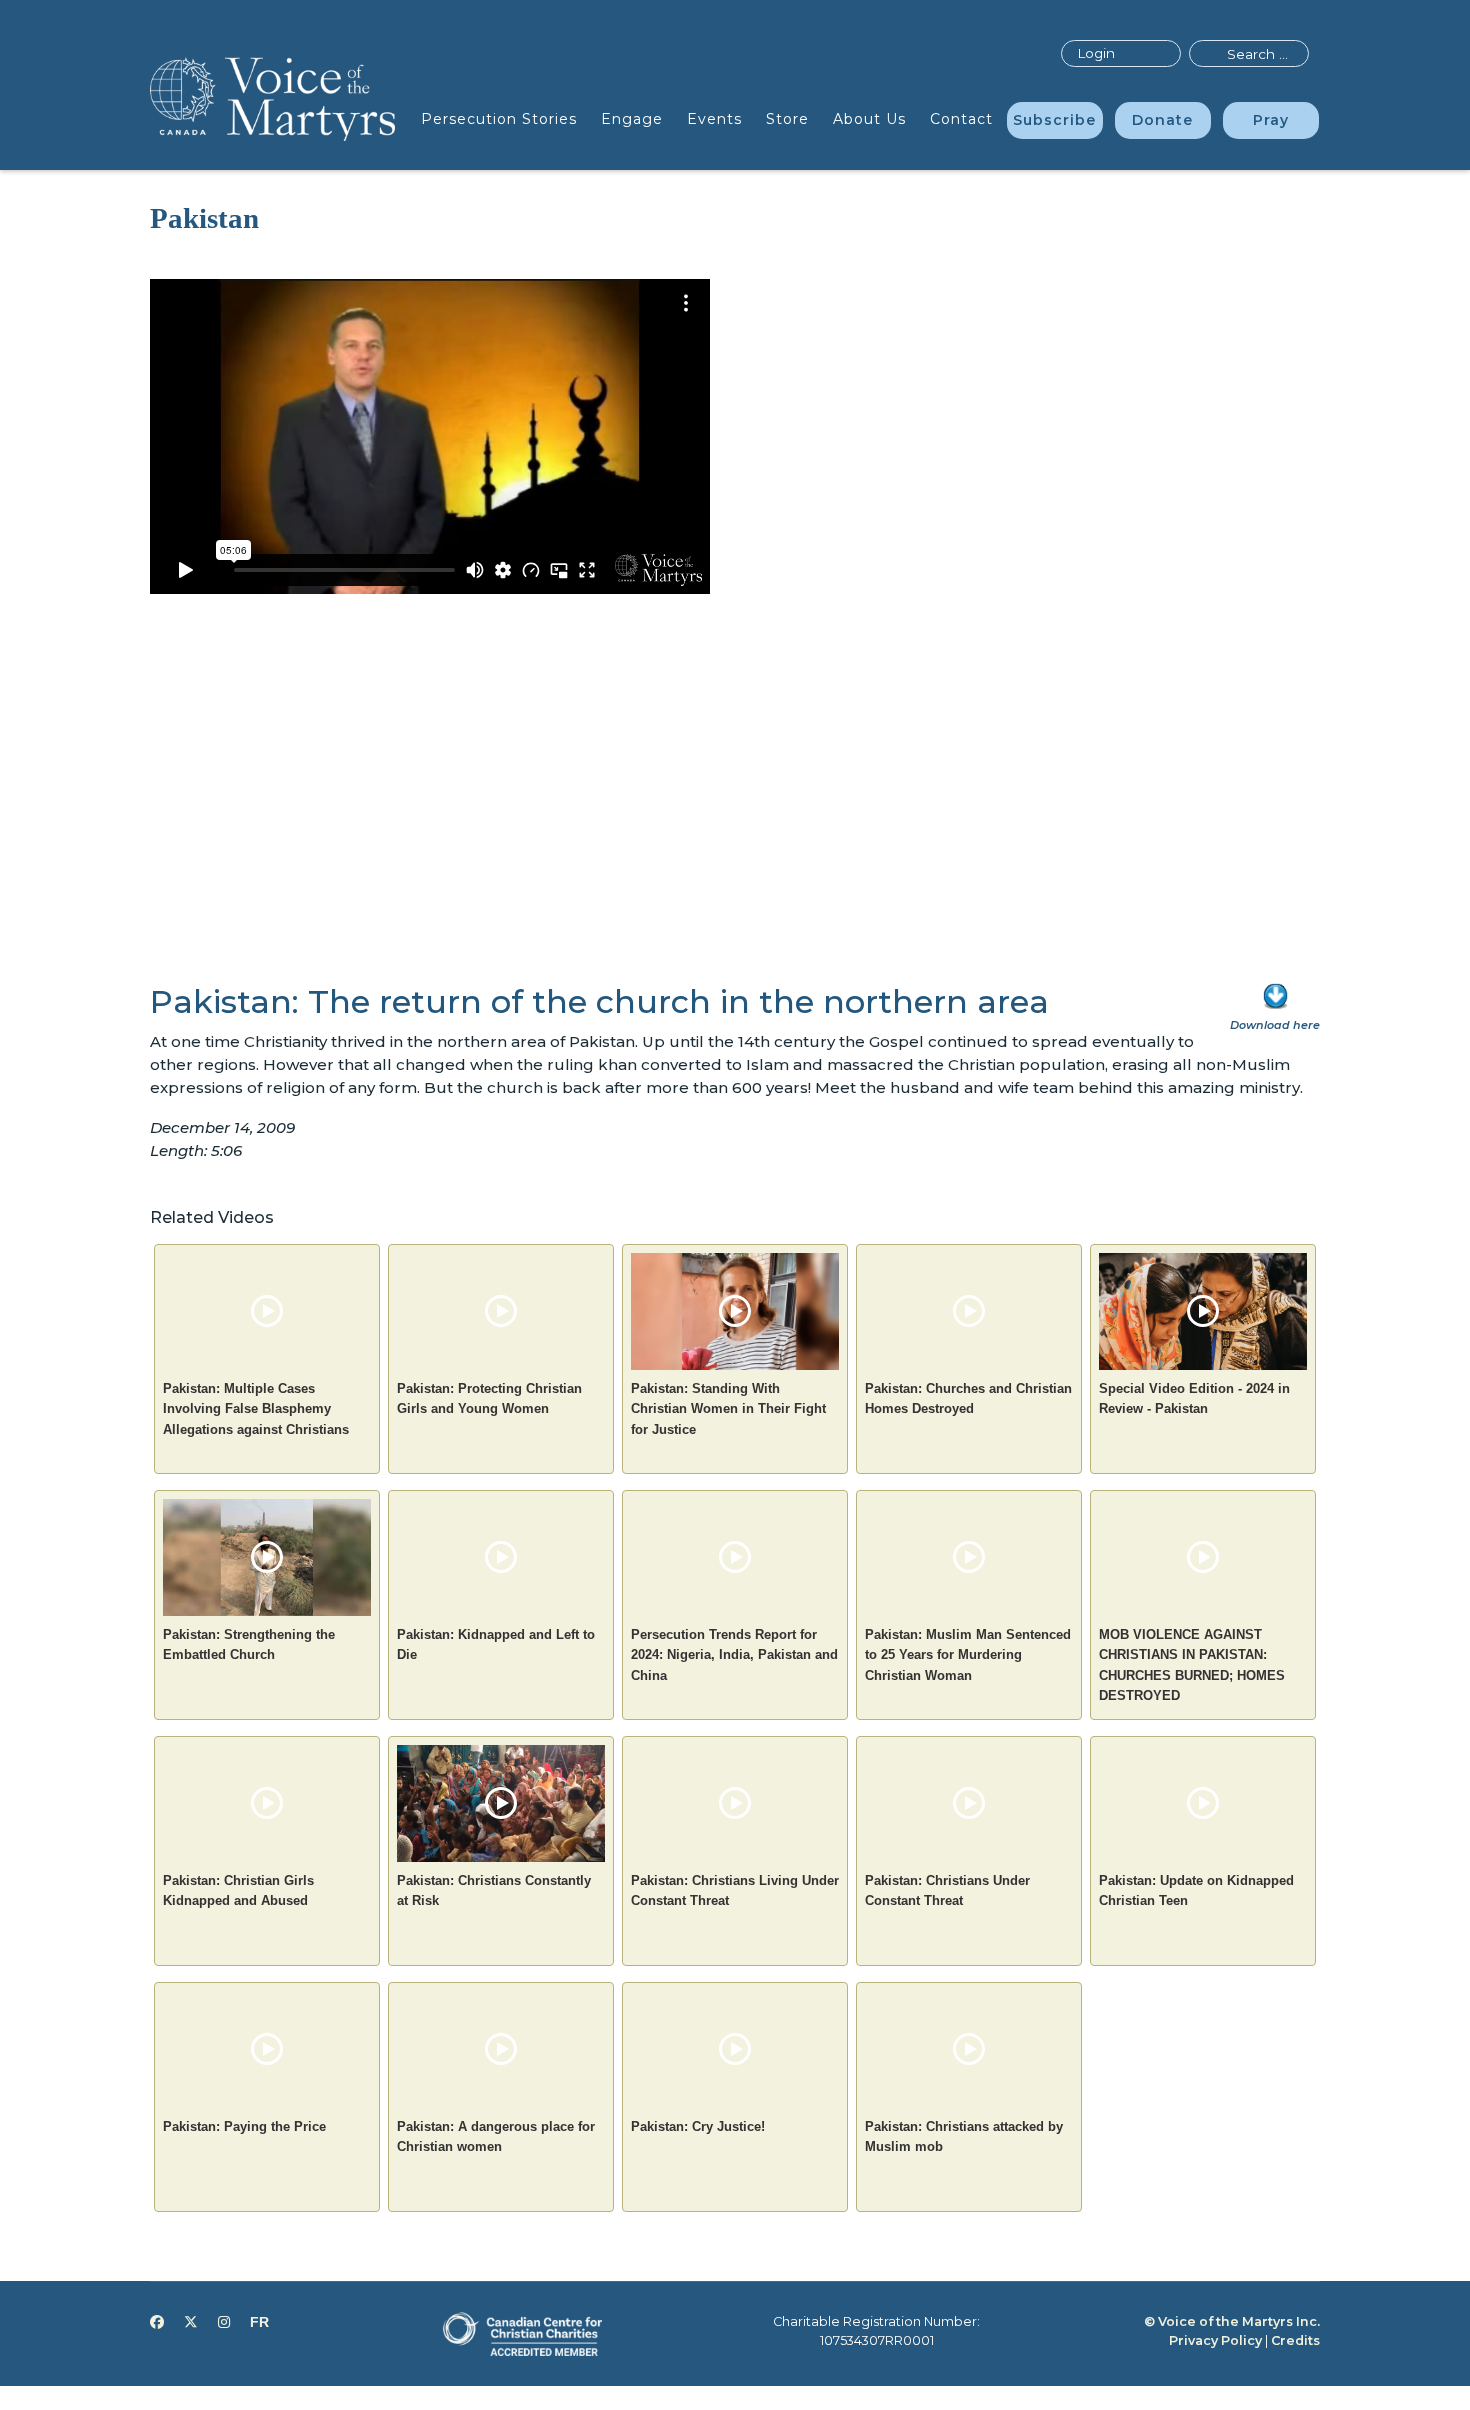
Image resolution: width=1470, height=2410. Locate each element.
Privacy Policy (1215, 2340)
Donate (1162, 120)
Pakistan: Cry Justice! (698, 2126)
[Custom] (259, 2322)
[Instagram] (224, 2322)
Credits (1295, 2340)
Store (787, 119)
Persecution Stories (499, 119)
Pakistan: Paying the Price (244, 2126)
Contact (961, 119)
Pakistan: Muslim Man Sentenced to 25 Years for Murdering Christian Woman (968, 1655)
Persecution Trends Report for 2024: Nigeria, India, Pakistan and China (734, 1655)
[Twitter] (191, 2322)
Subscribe (1054, 120)
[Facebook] (157, 2322)
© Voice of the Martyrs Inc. (1232, 2321)
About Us (869, 119)
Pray (1271, 120)
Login (1096, 53)
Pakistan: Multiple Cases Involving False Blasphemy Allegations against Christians (256, 1409)
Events (714, 119)
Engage (632, 119)
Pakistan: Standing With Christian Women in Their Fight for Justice (728, 1409)
